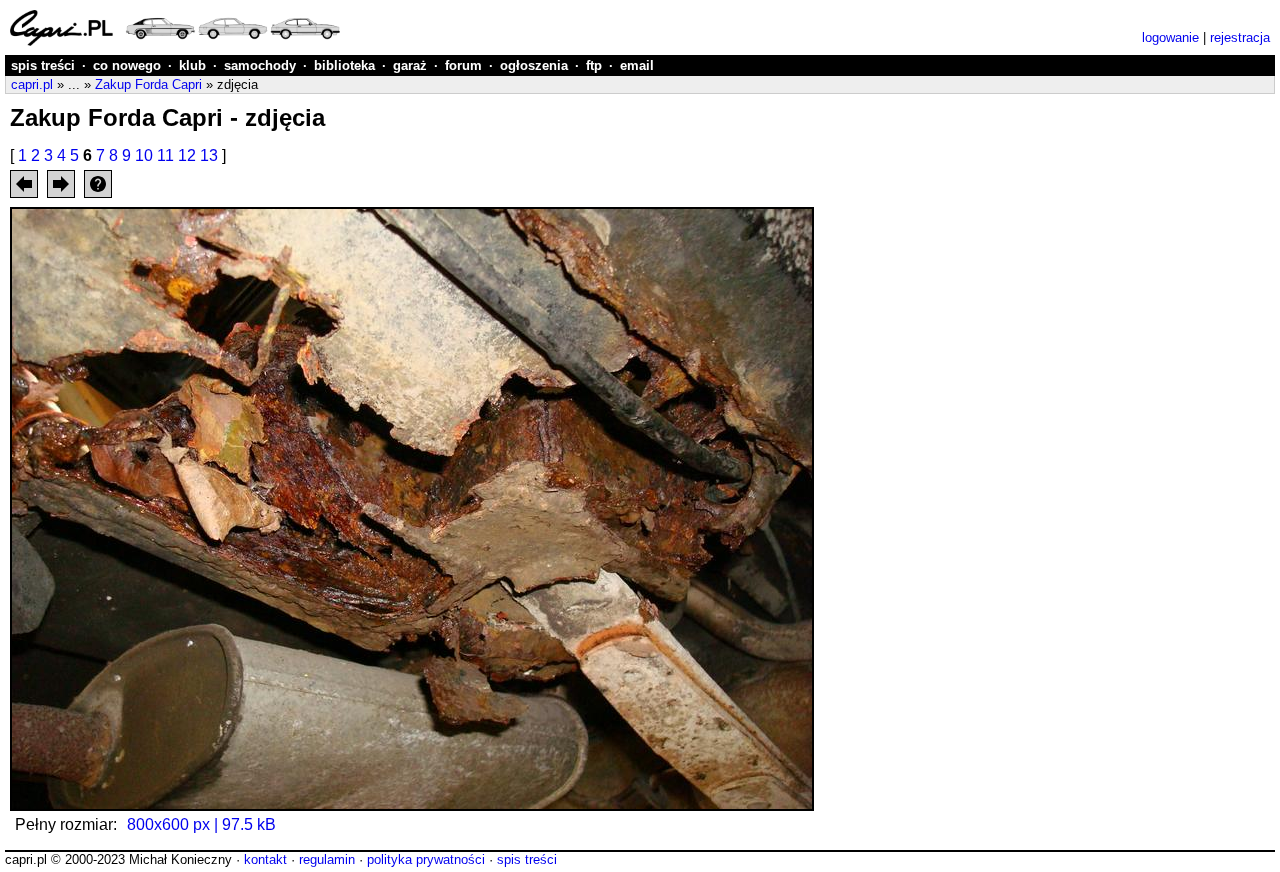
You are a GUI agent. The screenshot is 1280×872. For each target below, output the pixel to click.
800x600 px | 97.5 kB (201, 824)
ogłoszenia (534, 65)
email (637, 65)
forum (463, 65)
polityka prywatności (426, 859)
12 (187, 155)
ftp (594, 65)
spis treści (43, 65)
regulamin (327, 859)
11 (165, 155)
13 (209, 155)
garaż (410, 65)
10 (144, 155)
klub (192, 65)
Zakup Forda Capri (148, 84)
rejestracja (1240, 37)
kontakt (265, 859)
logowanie (1170, 37)
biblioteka (344, 65)
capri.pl (32, 84)
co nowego (127, 65)
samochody (260, 65)
